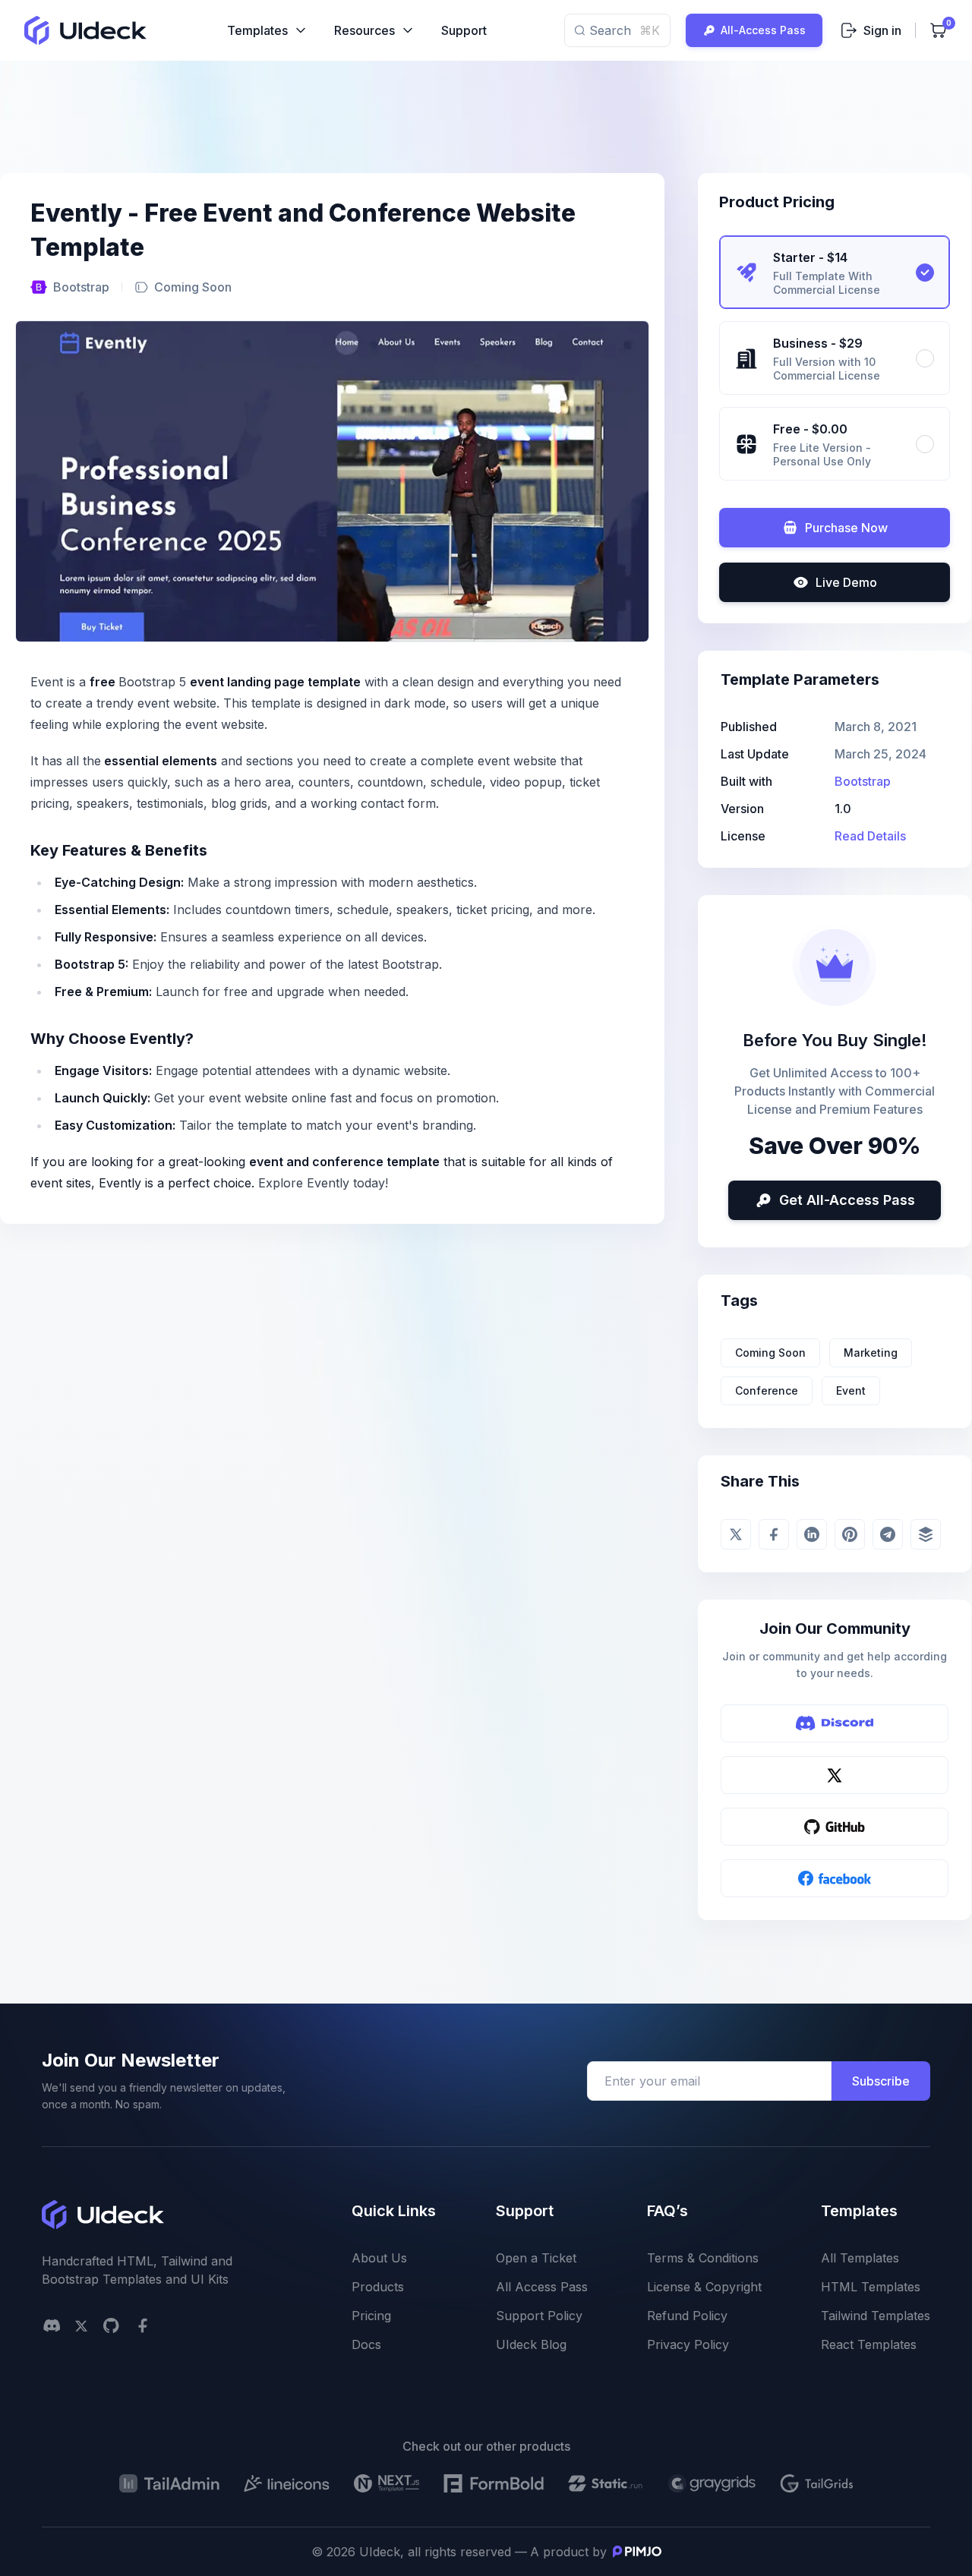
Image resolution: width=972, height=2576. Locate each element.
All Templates (860, 2258)
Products (378, 2287)
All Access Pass (542, 2287)
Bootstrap (81, 287)
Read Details (870, 836)
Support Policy (539, 2316)
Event (851, 1390)
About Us (379, 2258)
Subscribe (881, 2081)
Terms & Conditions (703, 2258)
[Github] (835, 1827)
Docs (366, 2344)
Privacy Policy (688, 2344)
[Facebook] (835, 1878)
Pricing (371, 2316)
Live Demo (846, 582)
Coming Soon (770, 1353)
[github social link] (111, 2325)
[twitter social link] (81, 2326)
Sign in (882, 30)
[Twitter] (835, 1775)
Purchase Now (846, 528)
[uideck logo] (85, 30)
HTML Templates (871, 2287)
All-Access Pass (763, 30)
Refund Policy (687, 2316)
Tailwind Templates (876, 2316)
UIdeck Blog (531, 2344)
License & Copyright (704, 2287)
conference (767, 1390)
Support (464, 30)
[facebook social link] (143, 2325)
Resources (364, 30)
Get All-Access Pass (847, 1200)
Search (625, 30)
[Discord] (835, 1723)
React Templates (869, 2344)
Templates (257, 30)
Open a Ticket (536, 2258)
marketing (871, 1353)
